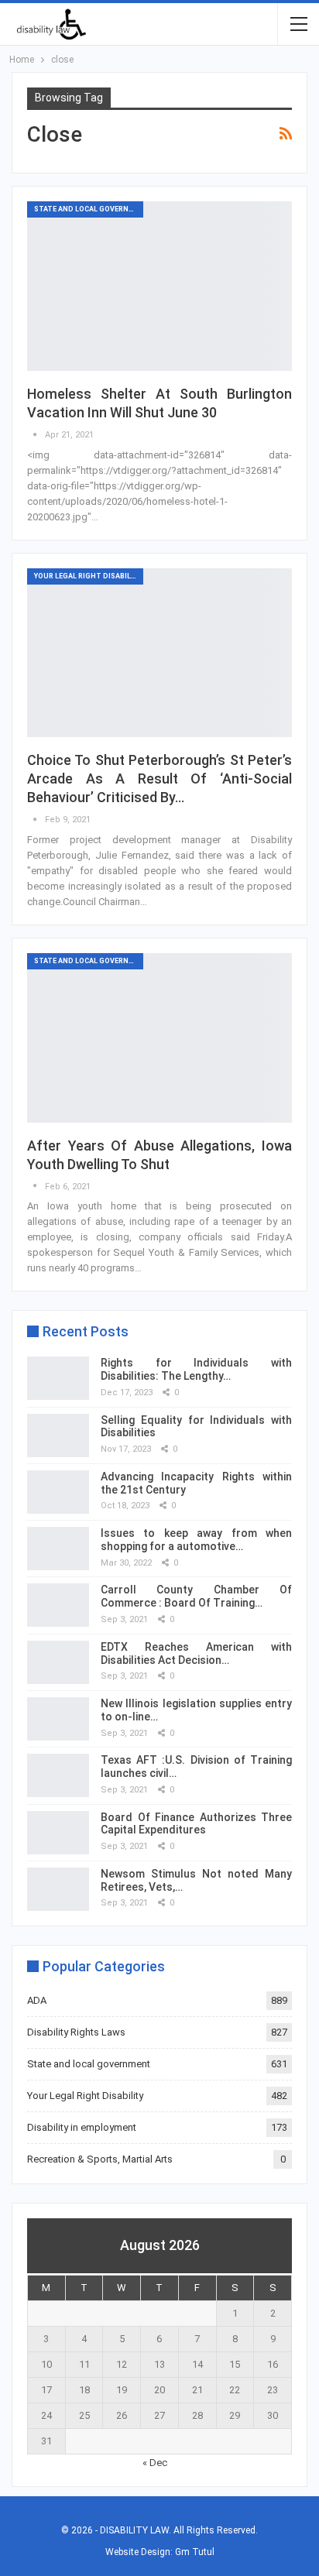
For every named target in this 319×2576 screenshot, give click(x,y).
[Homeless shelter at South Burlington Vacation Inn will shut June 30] (159, 286)
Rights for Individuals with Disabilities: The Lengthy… (196, 1369)
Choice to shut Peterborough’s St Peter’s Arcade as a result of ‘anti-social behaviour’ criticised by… (159, 779)
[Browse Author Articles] (36, 435)
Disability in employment (82, 2127)
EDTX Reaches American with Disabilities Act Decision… (196, 1653)
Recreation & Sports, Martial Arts (100, 2159)
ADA (37, 2000)
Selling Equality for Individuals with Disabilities (196, 1427)
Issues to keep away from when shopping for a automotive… (196, 1540)
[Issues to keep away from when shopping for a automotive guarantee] (58, 1549)
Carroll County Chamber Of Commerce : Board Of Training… (196, 1596)
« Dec (155, 2463)
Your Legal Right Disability (88, 576)
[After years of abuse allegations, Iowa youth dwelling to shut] (159, 1038)
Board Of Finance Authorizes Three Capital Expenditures (196, 1824)
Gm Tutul (195, 2552)
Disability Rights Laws (76, 2032)
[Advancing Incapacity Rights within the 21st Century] (58, 1492)
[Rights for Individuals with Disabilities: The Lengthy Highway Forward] (58, 1378)
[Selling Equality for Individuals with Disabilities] (58, 1435)
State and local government (89, 209)
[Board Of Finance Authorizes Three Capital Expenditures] (58, 1833)
